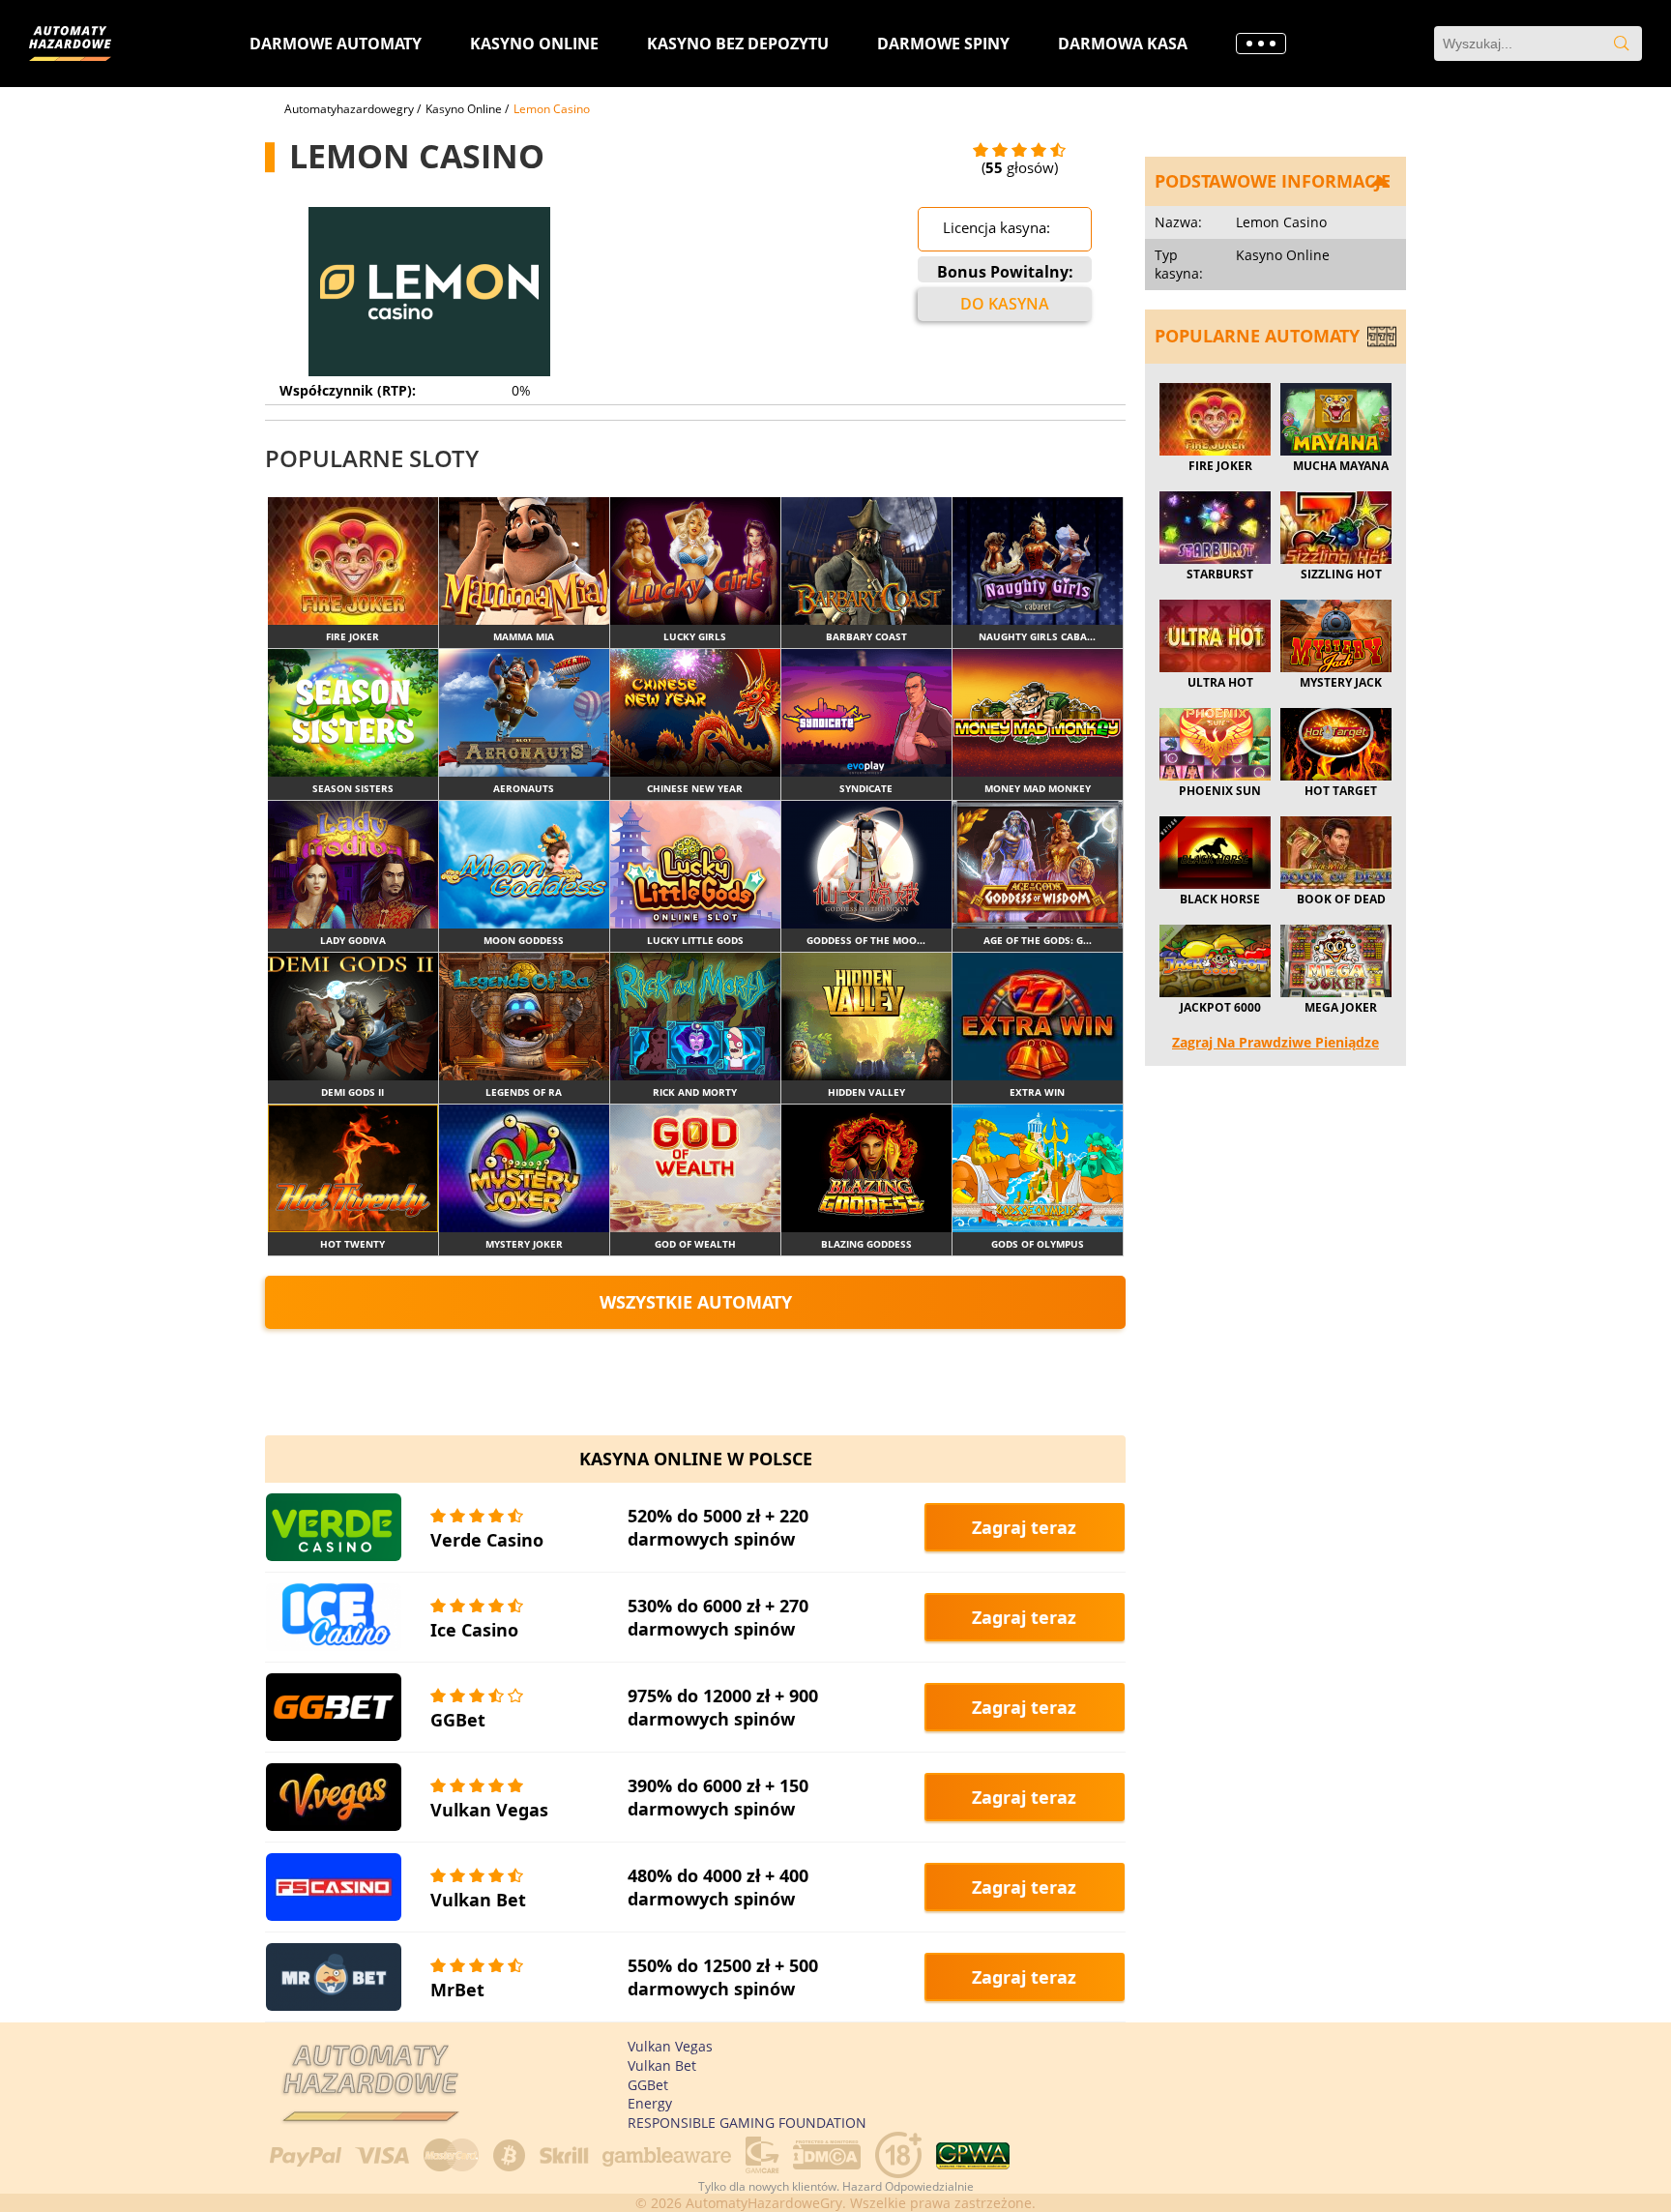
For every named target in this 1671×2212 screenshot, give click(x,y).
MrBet (457, 1990)
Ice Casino (474, 1630)
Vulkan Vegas (489, 1810)
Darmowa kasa (1123, 44)
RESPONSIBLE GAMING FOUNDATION (747, 2123)
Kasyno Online (534, 44)
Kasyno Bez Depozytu (738, 44)
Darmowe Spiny (943, 44)
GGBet (458, 1720)
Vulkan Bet (478, 1900)
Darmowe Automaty (336, 44)
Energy (650, 2103)
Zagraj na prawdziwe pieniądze (1275, 1042)
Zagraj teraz (1024, 1527)
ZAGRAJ (353, 560)
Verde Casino (487, 1540)
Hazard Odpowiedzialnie (908, 2186)
